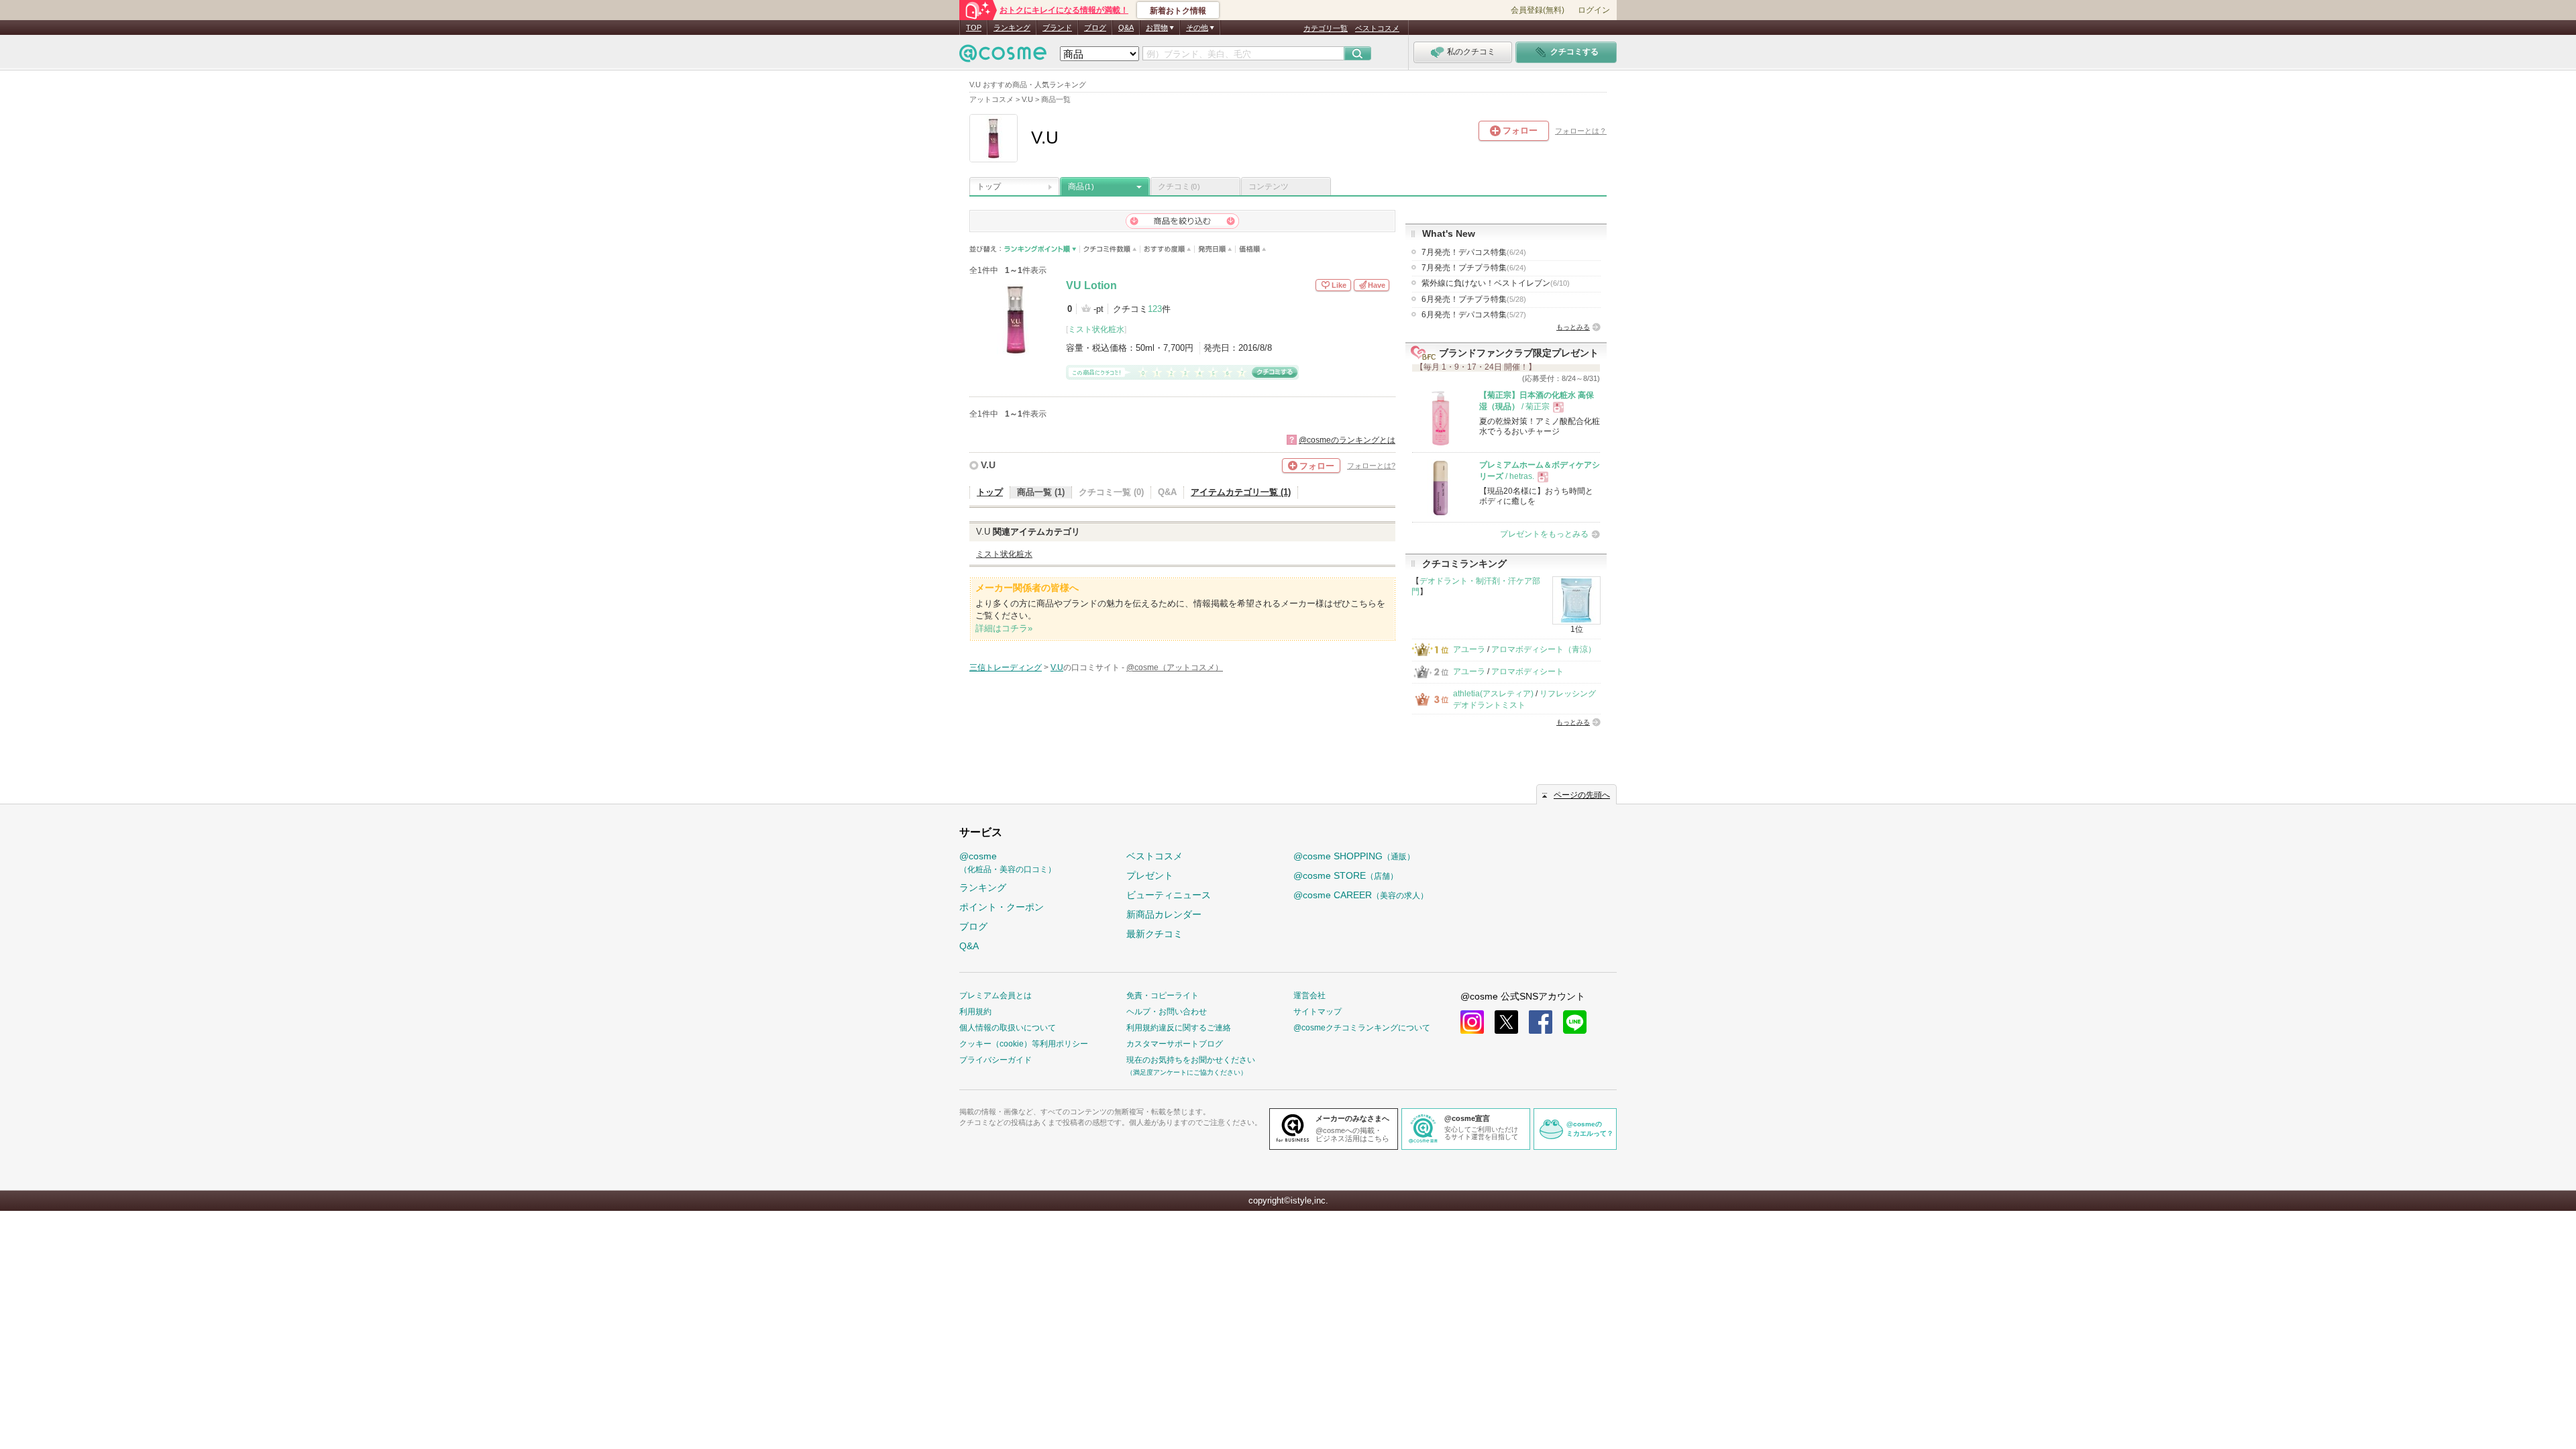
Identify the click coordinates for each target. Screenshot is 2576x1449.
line (1575, 1022)
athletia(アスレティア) (1493, 694)
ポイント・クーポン (1002, 907)
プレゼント (1150, 875)
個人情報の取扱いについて (1008, 1028)
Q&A (1126, 28)
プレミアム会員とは (996, 996)
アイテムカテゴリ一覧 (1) (1241, 492)
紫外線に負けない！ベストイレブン (1496, 283)
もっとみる (1573, 327)
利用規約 (975, 1012)
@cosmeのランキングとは (1347, 440)
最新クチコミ (1155, 934)
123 (1155, 309)
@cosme (1008, 862)
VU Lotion (1091, 285)
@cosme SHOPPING (1354, 856)
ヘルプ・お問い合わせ (1167, 1012)
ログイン (1594, 10)
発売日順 (1215, 249)
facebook (1541, 1022)
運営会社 (1309, 996)
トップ (989, 186)
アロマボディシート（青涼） (1544, 649)
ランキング (1012, 28)
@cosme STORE (1346, 875)
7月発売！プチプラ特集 (1474, 268)
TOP (974, 28)
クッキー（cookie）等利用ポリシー (1024, 1044)
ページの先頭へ (1582, 795)
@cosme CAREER (1361, 895)
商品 (1081, 186)
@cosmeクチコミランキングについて (1362, 1028)
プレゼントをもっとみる (1544, 534)
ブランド (1057, 28)
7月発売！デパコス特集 (1474, 252)
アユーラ (1469, 649)
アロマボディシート (1527, 672)
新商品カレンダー (1164, 914)
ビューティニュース (1169, 895)
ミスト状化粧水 (1096, 329)
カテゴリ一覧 (1326, 28)
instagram (1472, 1022)
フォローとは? (1371, 466)
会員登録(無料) (1538, 10)
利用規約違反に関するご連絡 (1179, 1028)
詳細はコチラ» (1004, 628)
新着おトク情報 (1178, 11)
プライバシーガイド (996, 1060)
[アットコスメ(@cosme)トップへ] (1003, 57)
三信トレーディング (1006, 667)
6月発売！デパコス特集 (1474, 315)
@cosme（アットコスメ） (1175, 667)
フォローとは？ (1581, 131)
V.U (988, 465)
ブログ (1095, 28)
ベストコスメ (1377, 28)
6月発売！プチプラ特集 (1474, 299)
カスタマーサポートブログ (1175, 1044)
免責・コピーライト (1163, 996)
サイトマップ (1318, 1012)
